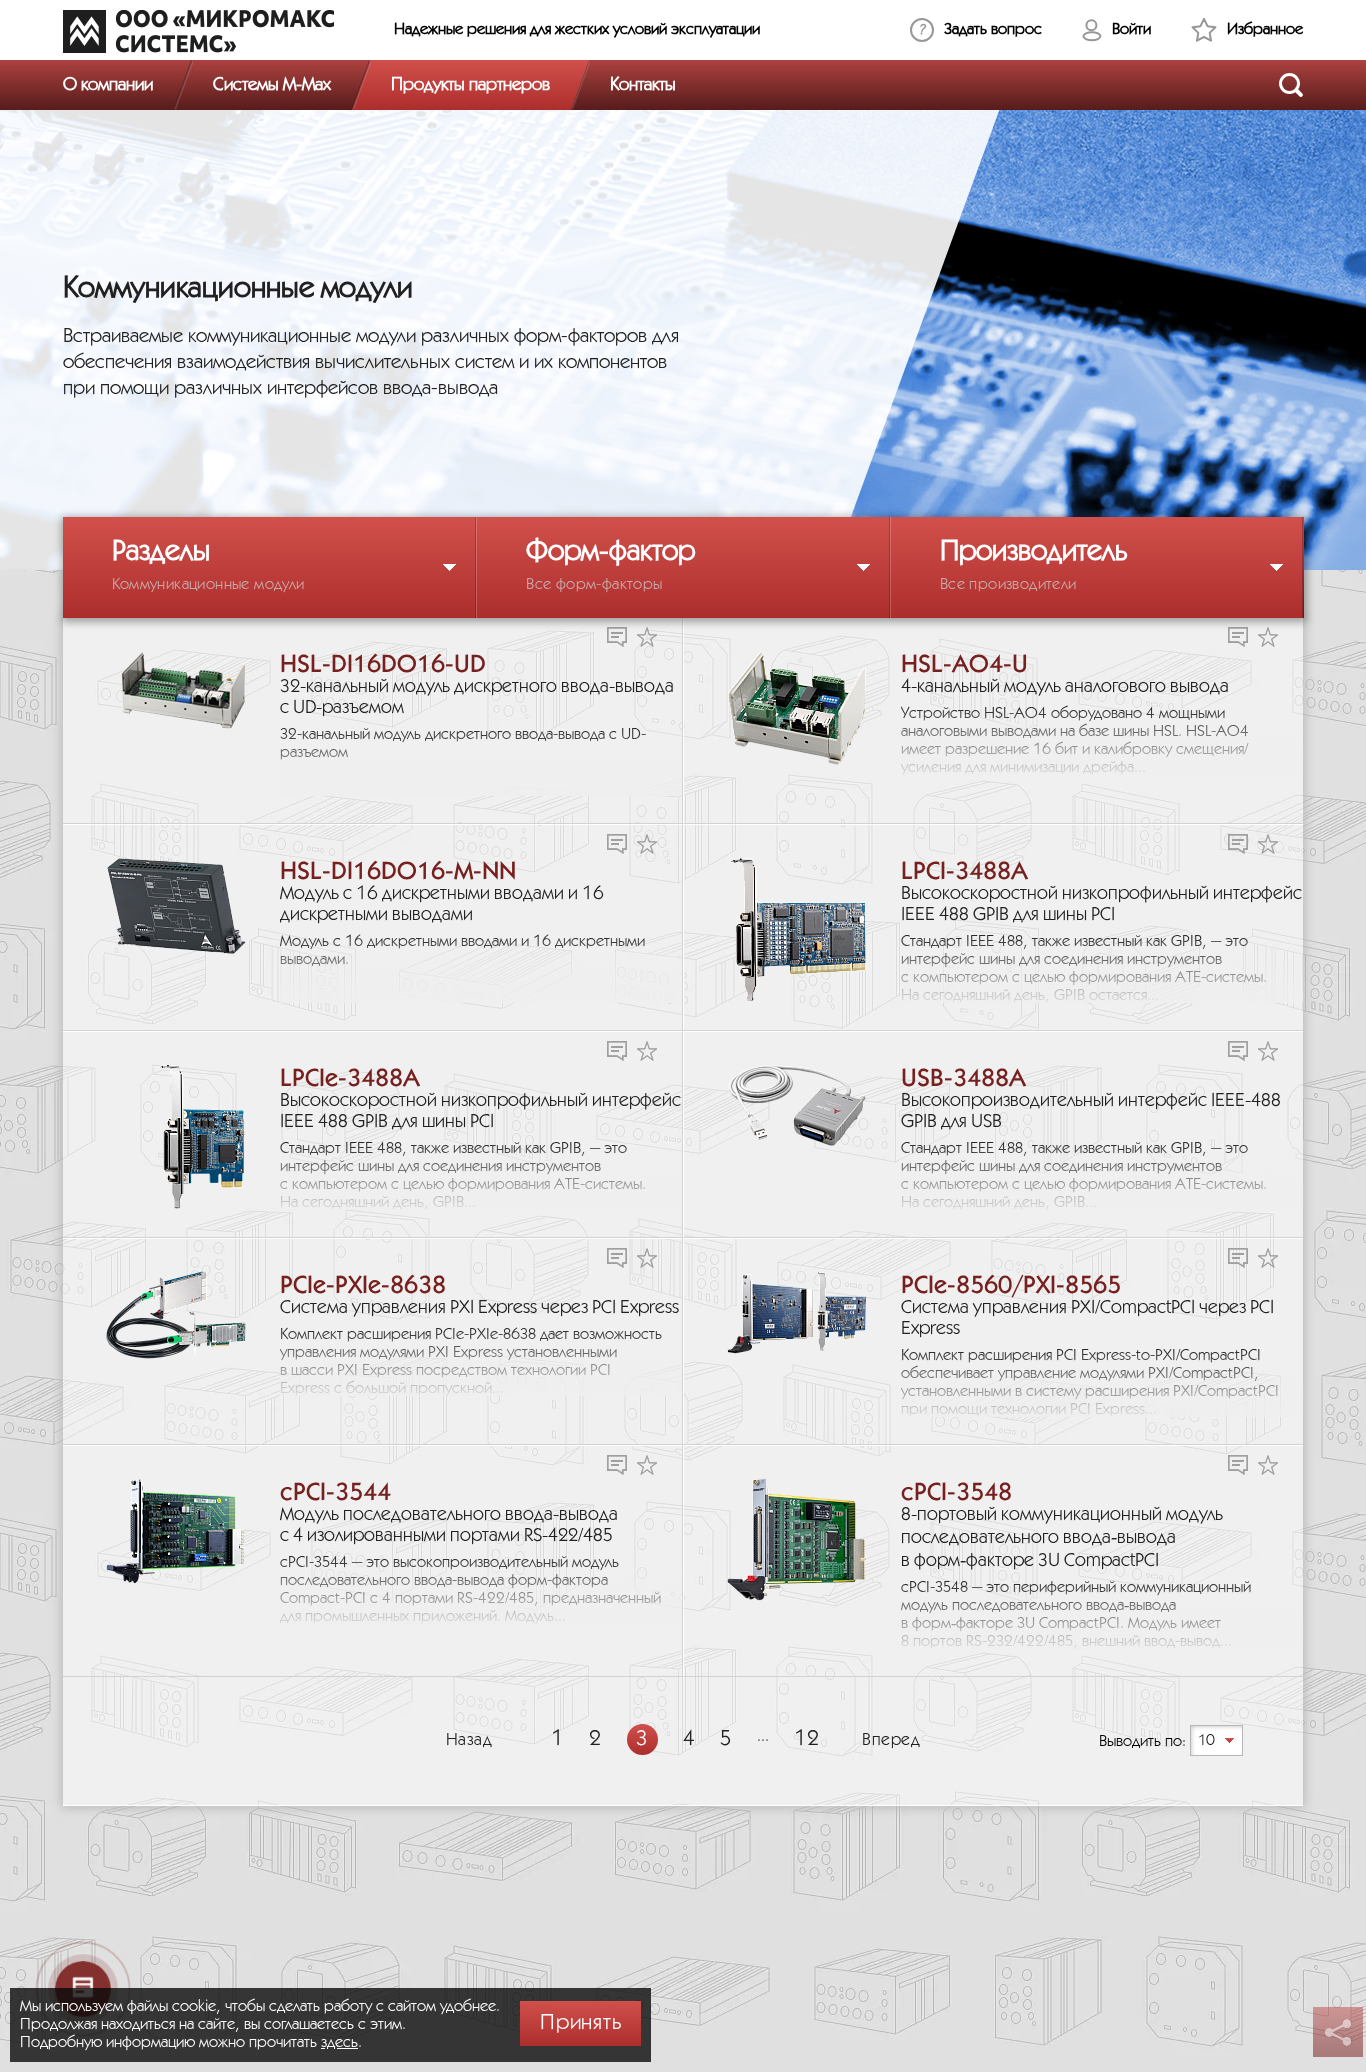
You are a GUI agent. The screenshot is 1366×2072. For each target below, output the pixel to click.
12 (806, 1739)
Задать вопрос (993, 29)
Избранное (1265, 29)
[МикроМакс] (198, 31)
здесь (339, 2042)
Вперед (891, 1740)
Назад (469, 1740)
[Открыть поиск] (1291, 85)
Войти (1131, 29)
